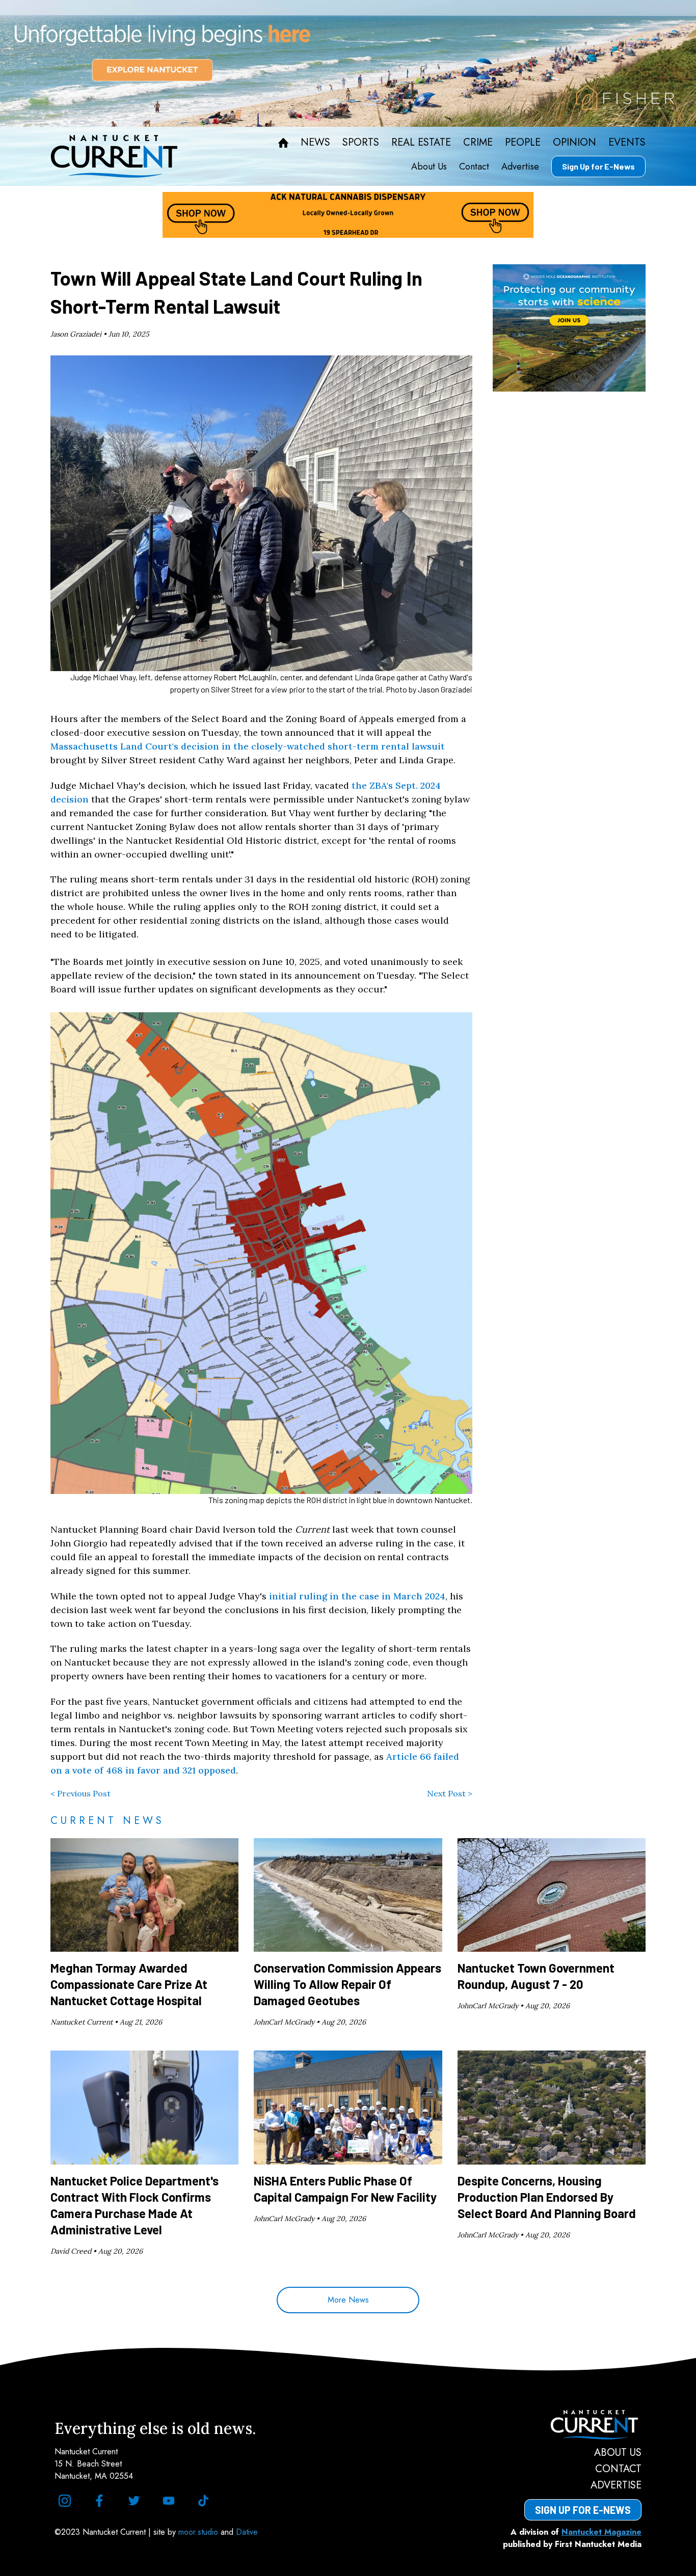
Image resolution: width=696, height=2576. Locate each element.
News (315, 143)
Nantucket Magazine (601, 2532)
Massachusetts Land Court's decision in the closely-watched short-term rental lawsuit (248, 746)
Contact (474, 167)
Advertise (520, 167)
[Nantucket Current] (583, 2425)
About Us (429, 167)
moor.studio (199, 2532)
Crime (478, 143)
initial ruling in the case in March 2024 (357, 1596)
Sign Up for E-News (598, 166)
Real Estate (421, 143)
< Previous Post (81, 1793)
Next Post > (450, 1793)
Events (627, 143)
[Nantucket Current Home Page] (114, 156)
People (523, 143)
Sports (361, 143)
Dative (247, 2532)
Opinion (574, 143)
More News (348, 2300)
